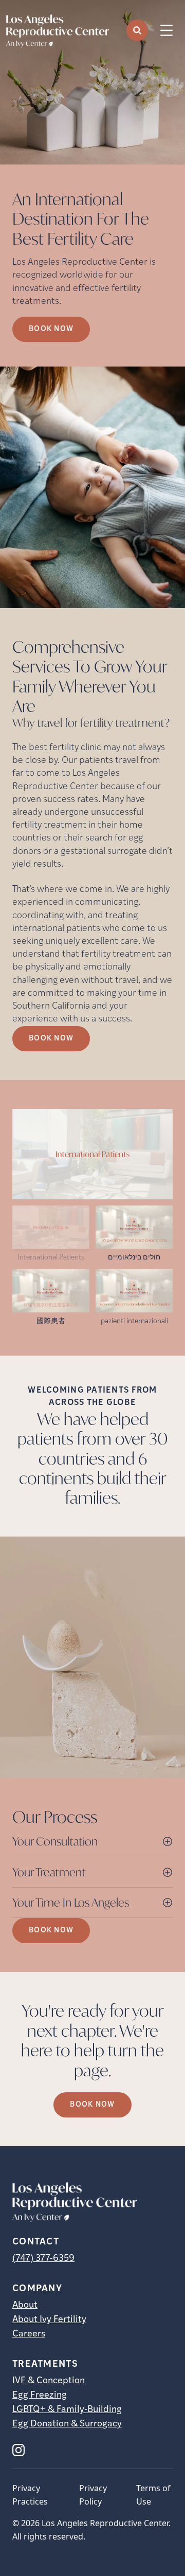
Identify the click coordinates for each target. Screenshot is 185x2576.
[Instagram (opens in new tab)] (18, 2450)
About (25, 2306)
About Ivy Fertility (49, 2320)
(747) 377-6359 (43, 2259)
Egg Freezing (40, 2396)
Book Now (51, 329)
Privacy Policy (93, 2495)
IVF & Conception (49, 2381)
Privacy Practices (30, 2495)
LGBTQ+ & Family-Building (67, 2410)
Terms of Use (153, 2495)
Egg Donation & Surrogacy (67, 2424)
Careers (29, 2334)
